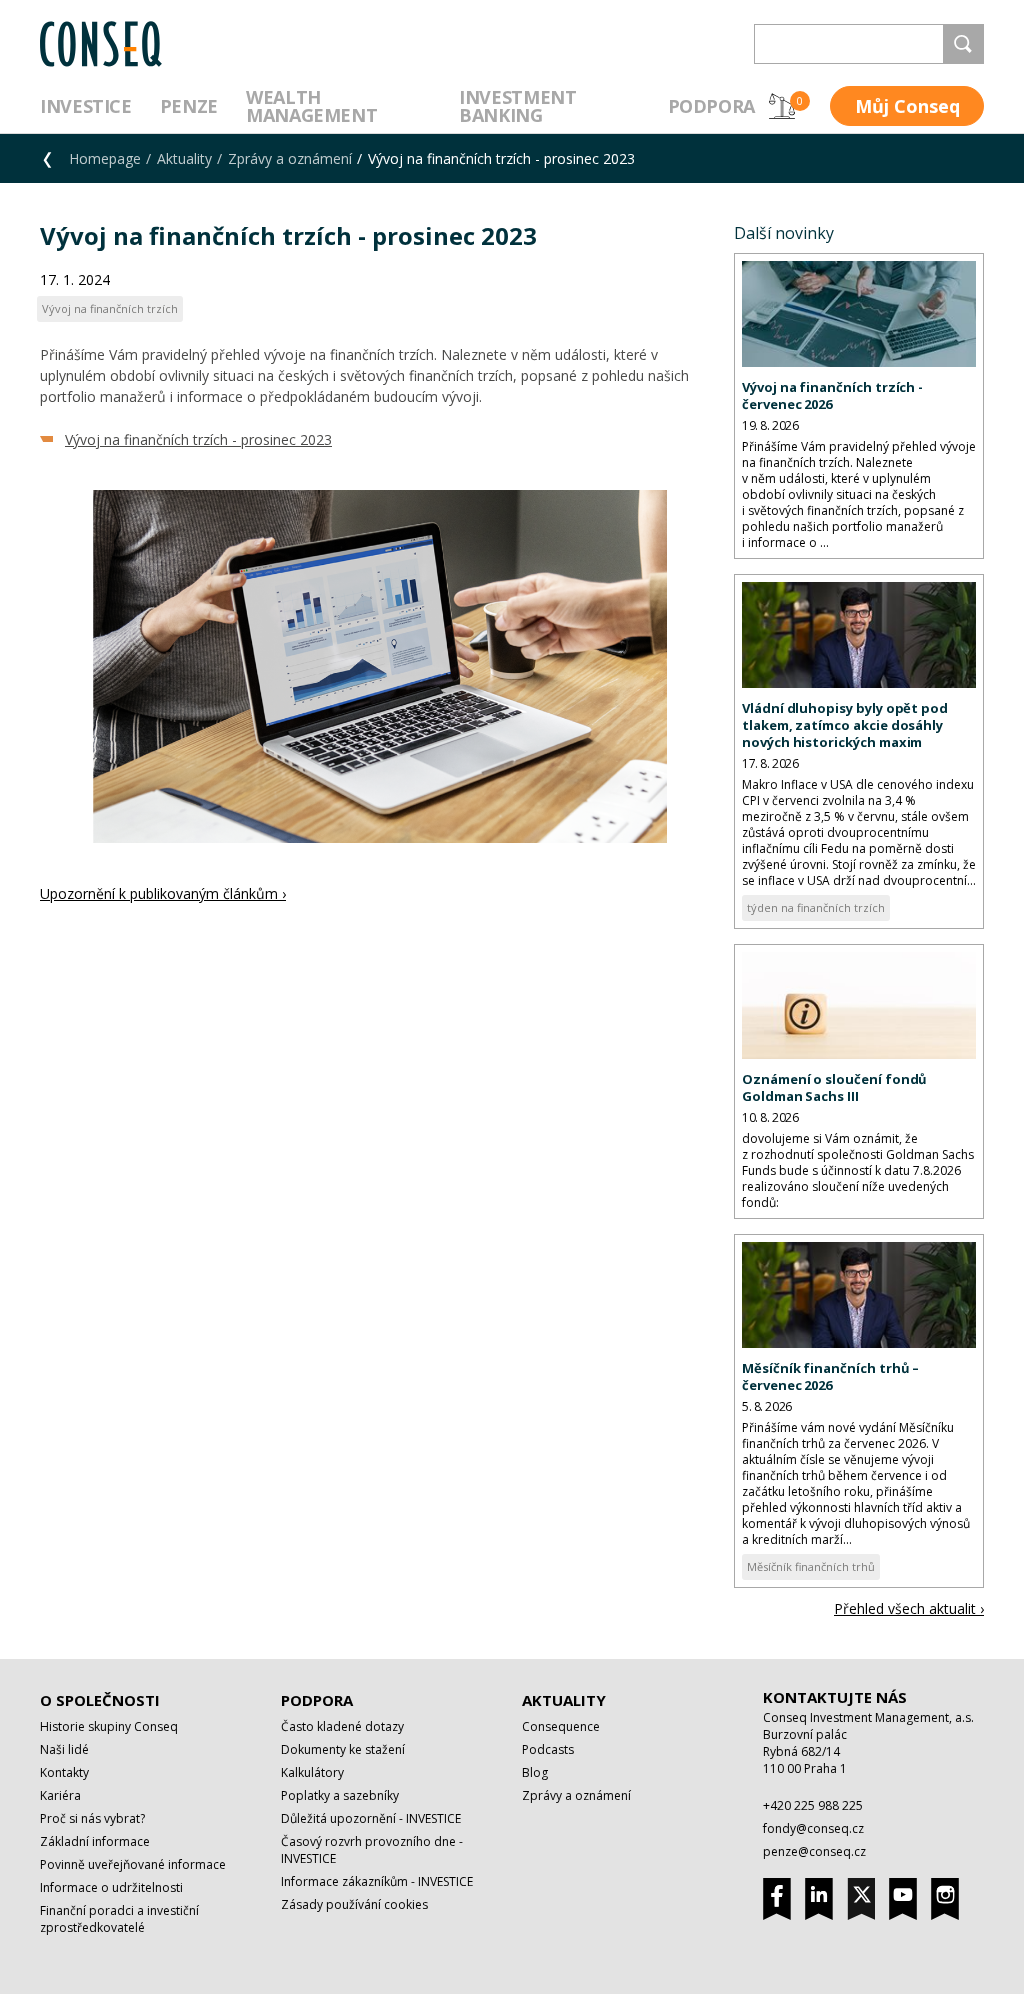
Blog (535, 1772)
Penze (189, 106)
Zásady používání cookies (354, 1904)
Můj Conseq (907, 106)
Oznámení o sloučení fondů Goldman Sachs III (834, 1087)
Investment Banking (517, 106)
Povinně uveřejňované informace (133, 1864)
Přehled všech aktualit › (909, 1608)
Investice (86, 106)
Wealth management (311, 106)
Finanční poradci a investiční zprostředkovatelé (119, 1919)
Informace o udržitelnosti (111, 1887)
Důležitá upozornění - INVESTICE (371, 1818)
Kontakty (64, 1772)
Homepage (105, 158)
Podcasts (548, 1749)
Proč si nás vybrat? (92, 1818)
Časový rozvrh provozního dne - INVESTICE (372, 1850)
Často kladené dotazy (342, 1726)
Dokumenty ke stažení (343, 1749)
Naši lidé (64, 1749)
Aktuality (184, 158)
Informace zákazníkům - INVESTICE (377, 1881)
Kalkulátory (312, 1772)
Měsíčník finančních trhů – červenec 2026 (830, 1376)
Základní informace (95, 1841)
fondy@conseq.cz (813, 1828)
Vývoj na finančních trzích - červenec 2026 (832, 395)
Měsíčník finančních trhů (811, 1566)
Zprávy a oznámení (290, 158)
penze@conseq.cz (814, 1851)
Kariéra (60, 1795)
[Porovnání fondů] (782, 106)
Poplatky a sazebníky (340, 1795)
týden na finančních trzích (816, 907)
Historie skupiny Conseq (109, 1726)
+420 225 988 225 (813, 1805)
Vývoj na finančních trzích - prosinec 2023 (198, 439)
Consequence (561, 1726)
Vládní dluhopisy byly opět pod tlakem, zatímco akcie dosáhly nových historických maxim (845, 725)
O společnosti (100, 1700)
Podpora (711, 106)
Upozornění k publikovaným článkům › (163, 893)
